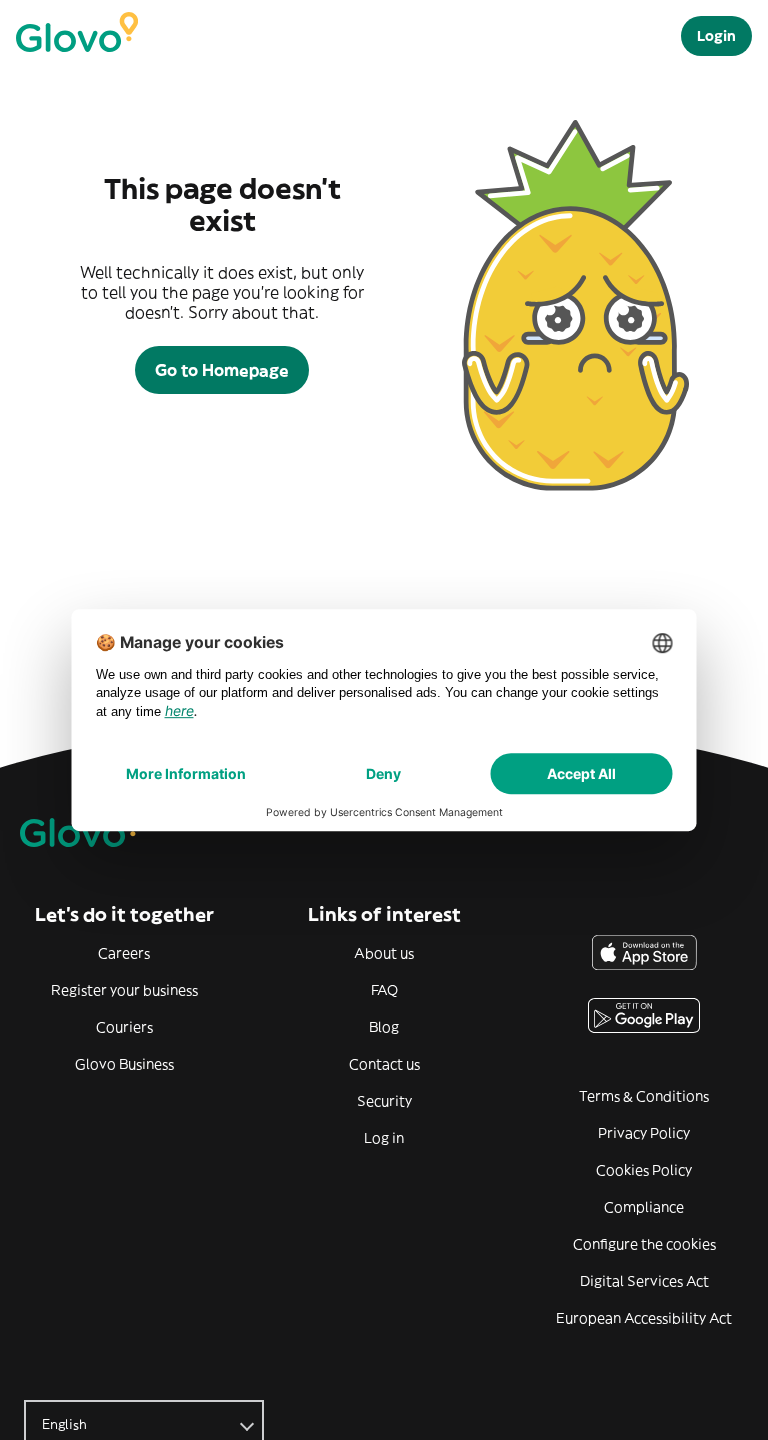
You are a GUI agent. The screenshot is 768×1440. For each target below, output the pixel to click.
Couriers (124, 1027)
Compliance (644, 1207)
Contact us (384, 1064)
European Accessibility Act (644, 1318)
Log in (384, 1138)
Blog (384, 1027)
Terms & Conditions (644, 1096)
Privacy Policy (644, 1133)
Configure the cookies (644, 1244)
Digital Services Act (644, 1281)
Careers (124, 953)
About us (384, 953)
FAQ (384, 990)
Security (384, 1101)
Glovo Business (124, 1064)
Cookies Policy (644, 1170)
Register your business (124, 990)
